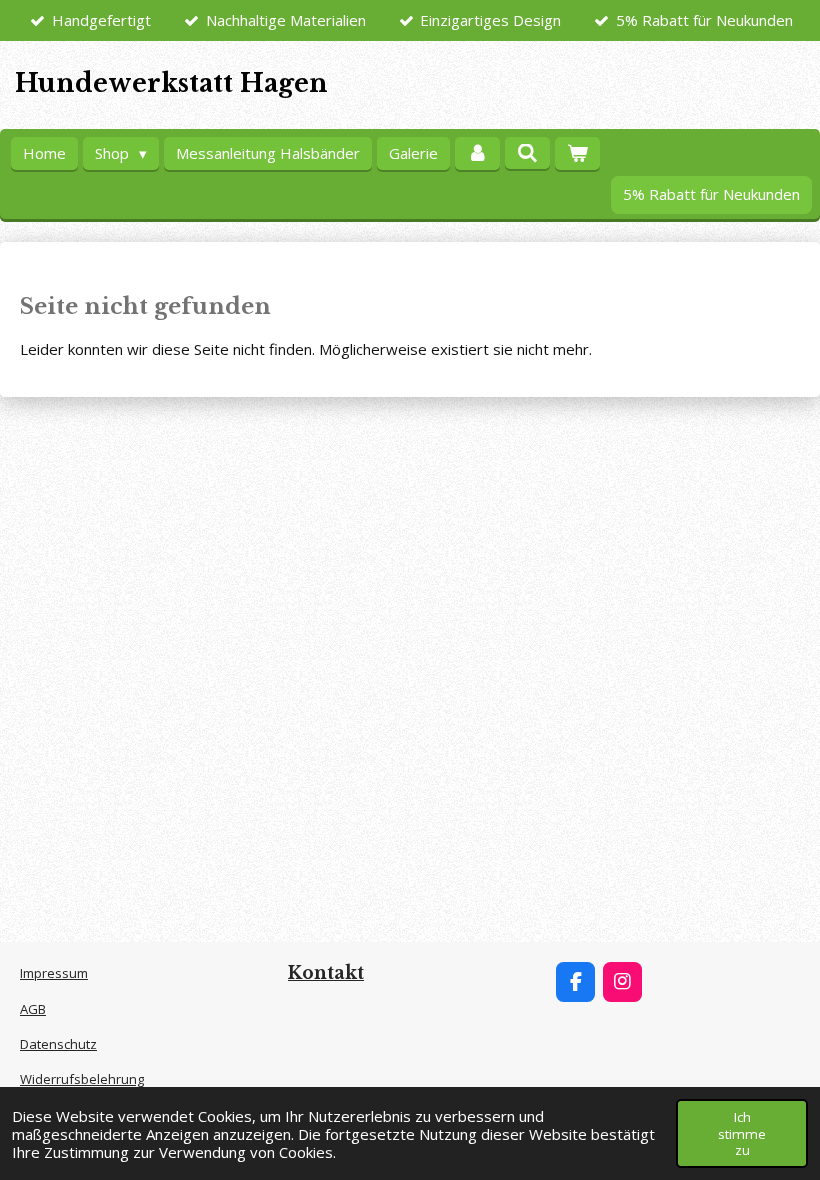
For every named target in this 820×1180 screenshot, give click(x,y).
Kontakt (326, 973)
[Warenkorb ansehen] (577, 153)
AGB (33, 1009)
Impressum (54, 973)
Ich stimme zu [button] (742, 1133)
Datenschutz (58, 1044)
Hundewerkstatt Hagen (171, 83)
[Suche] (527, 153)
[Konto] (477, 153)
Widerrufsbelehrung (82, 1079)
